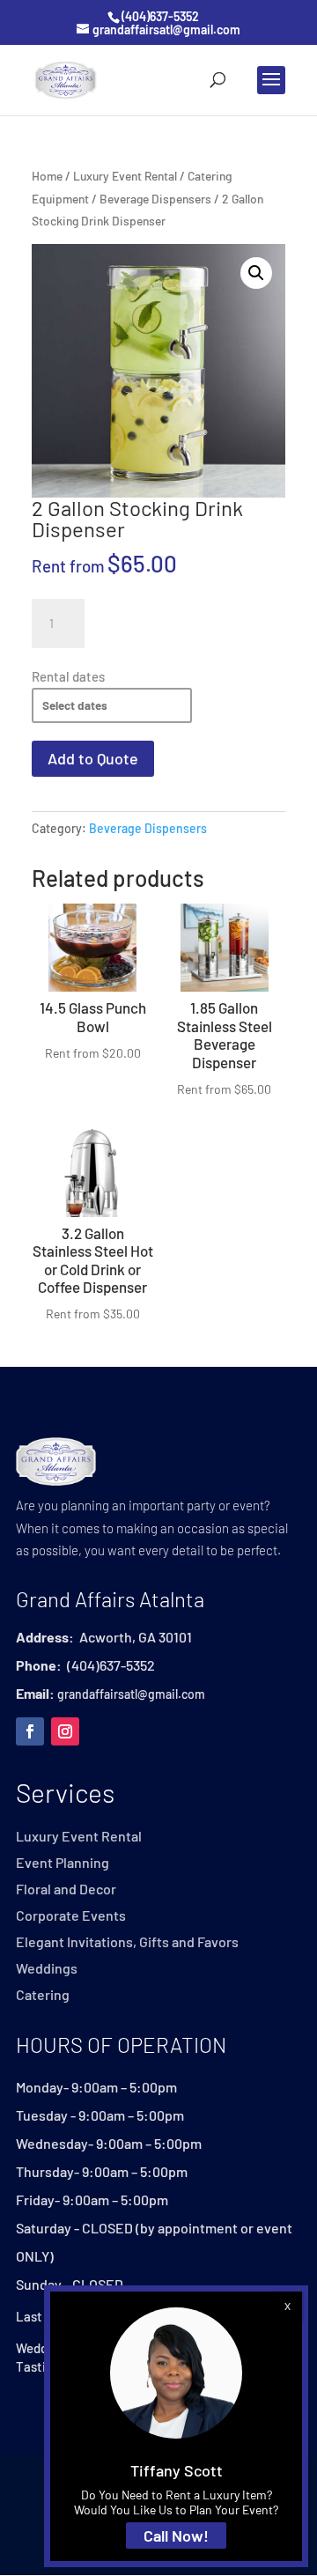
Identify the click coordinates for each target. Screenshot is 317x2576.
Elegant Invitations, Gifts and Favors (127, 1943)
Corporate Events (71, 1916)
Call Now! (176, 2535)
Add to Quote (93, 758)
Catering (43, 1996)
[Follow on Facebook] (30, 1731)
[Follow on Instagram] (65, 1731)
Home (47, 176)
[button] (256, 273)
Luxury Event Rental (125, 176)
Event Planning (63, 1864)
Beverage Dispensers (155, 199)
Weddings (47, 1969)
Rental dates (68, 676)
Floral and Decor (66, 1890)
